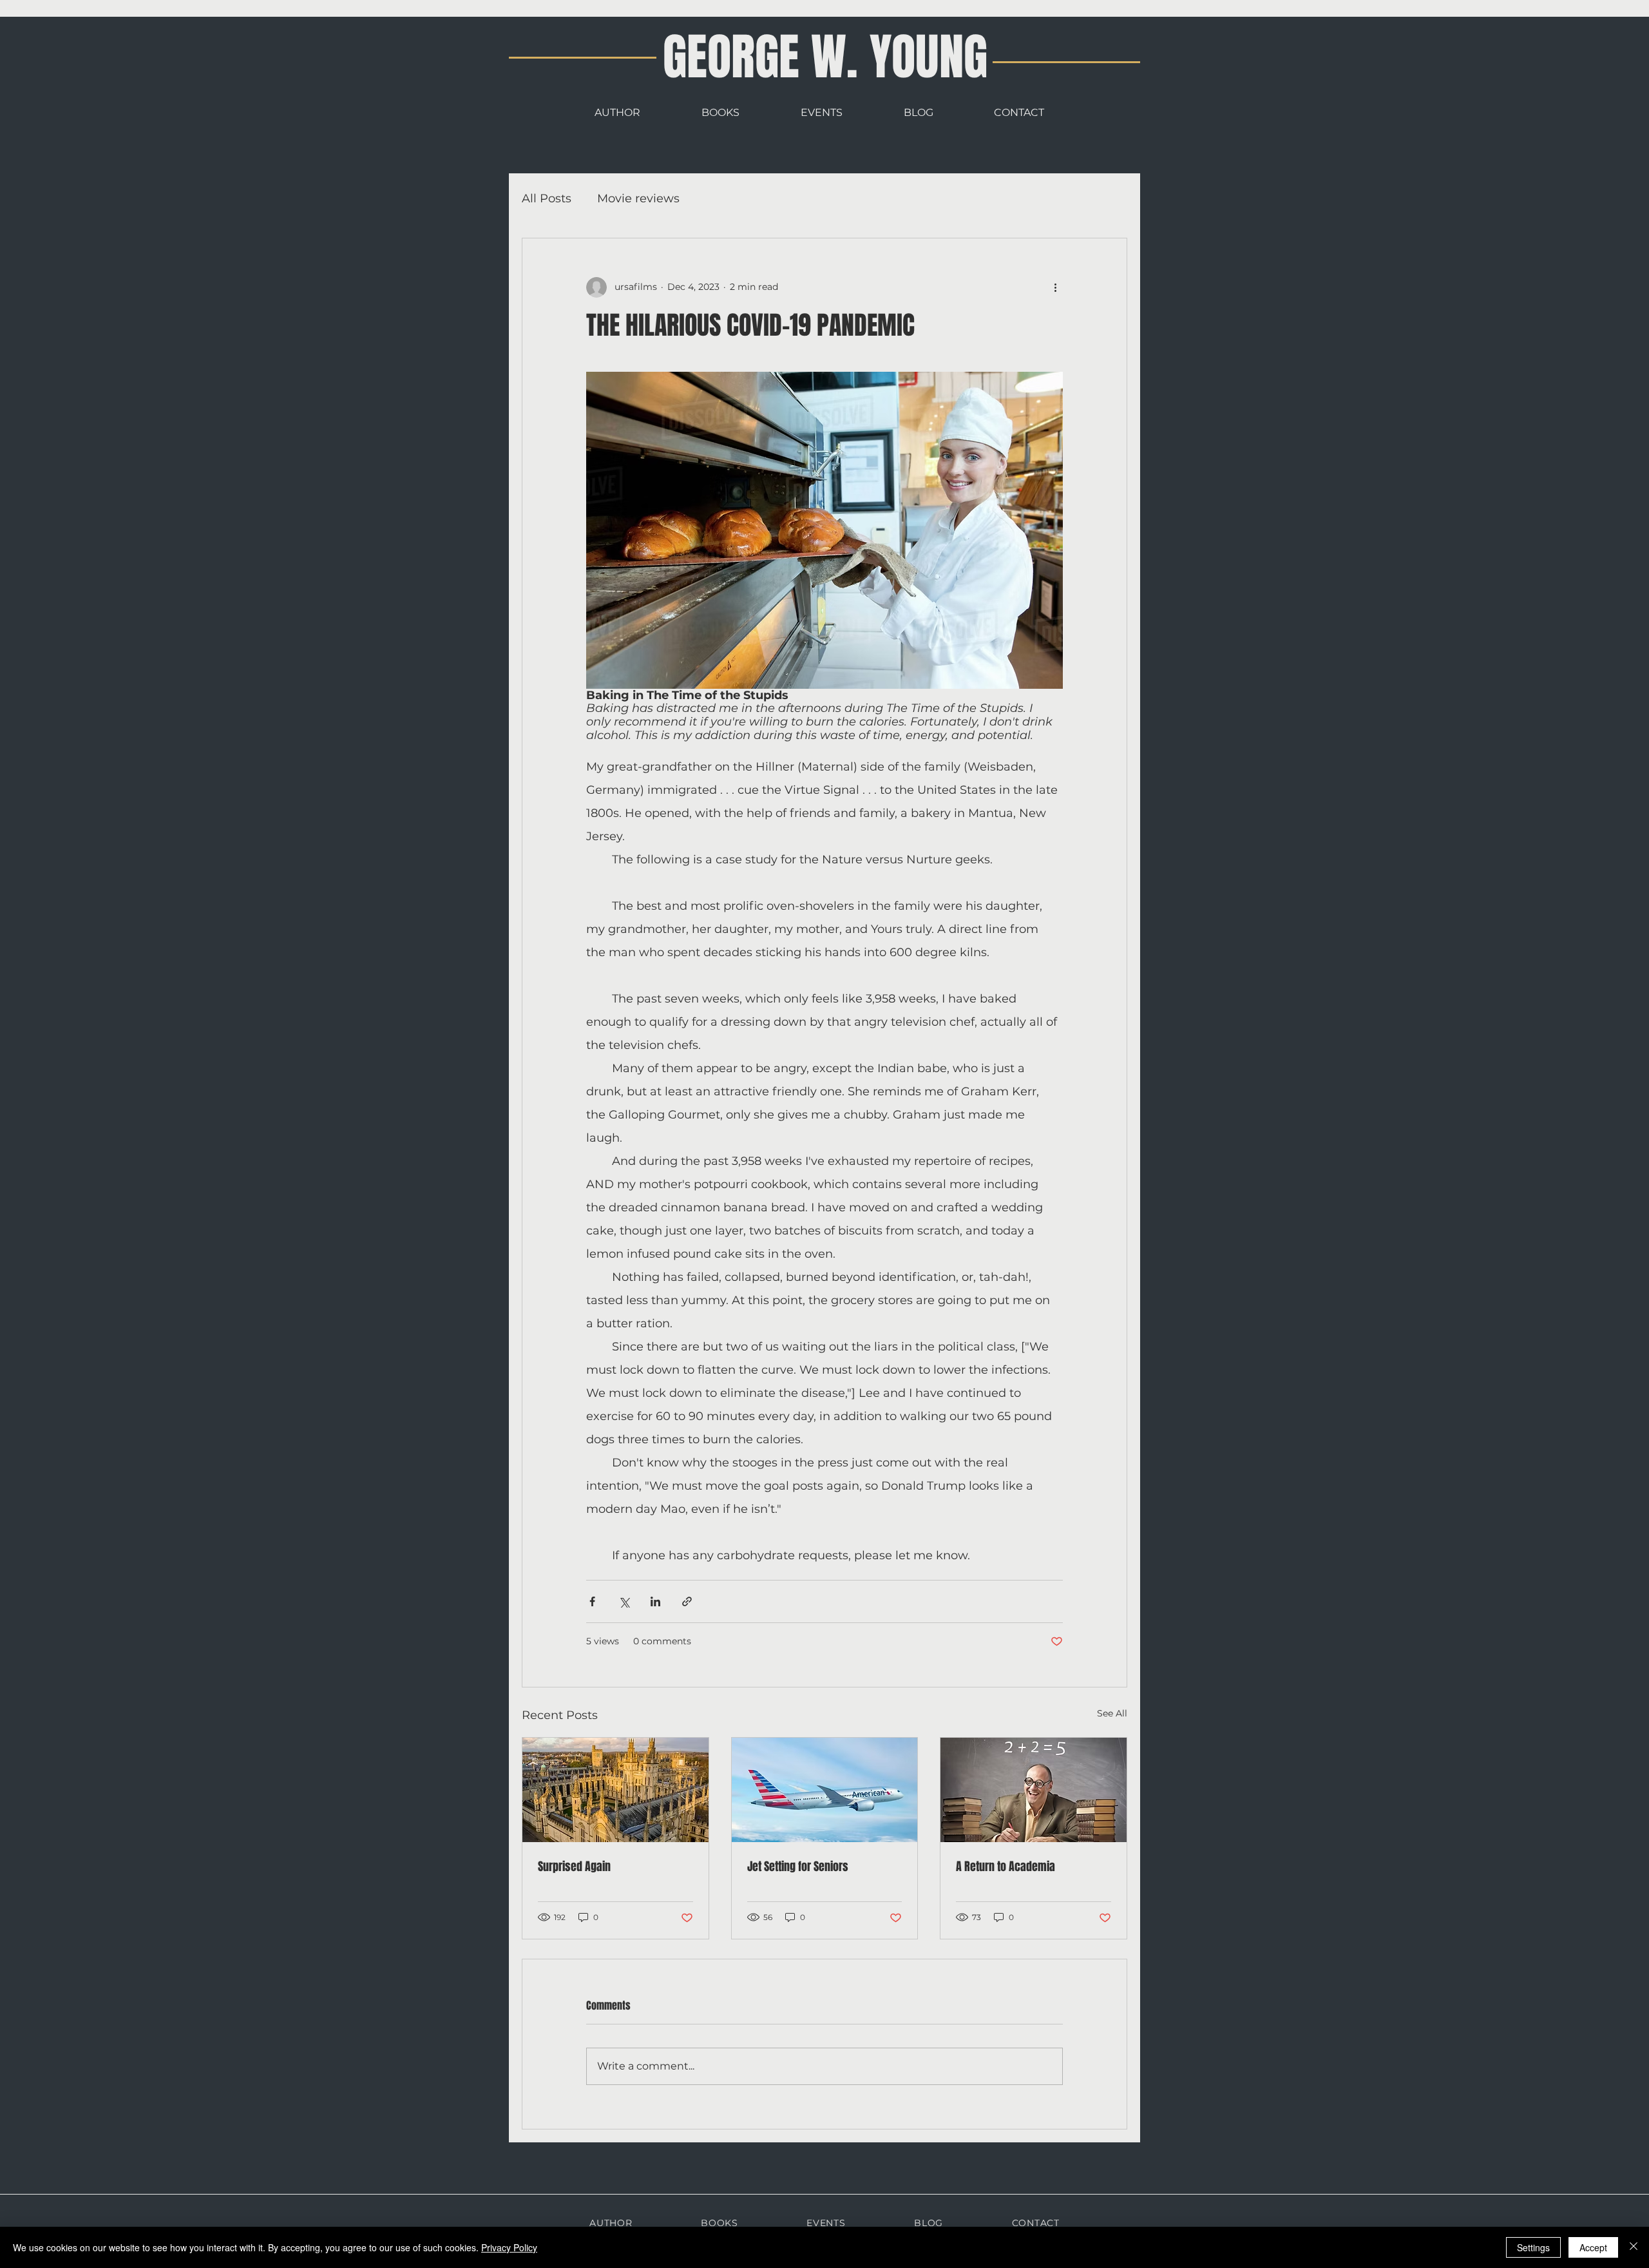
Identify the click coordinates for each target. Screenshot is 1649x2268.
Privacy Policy (509, 2247)
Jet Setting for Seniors (798, 1867)
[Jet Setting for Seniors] (825, 1790)
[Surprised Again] (615, 1790)
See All (1112, 1713)
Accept (1593, 2247)
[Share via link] (687, 1601)
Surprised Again (574, 1867)
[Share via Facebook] (592, 1601)
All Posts (547, 198)
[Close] (1634, 2247)
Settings (1533, 2247)
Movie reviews (638, 198)
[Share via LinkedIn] (655, 1601)
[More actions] (1055, 287)
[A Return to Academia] (1034, 1790)
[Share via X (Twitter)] (624, 1601)
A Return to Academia (1006, 1867)
